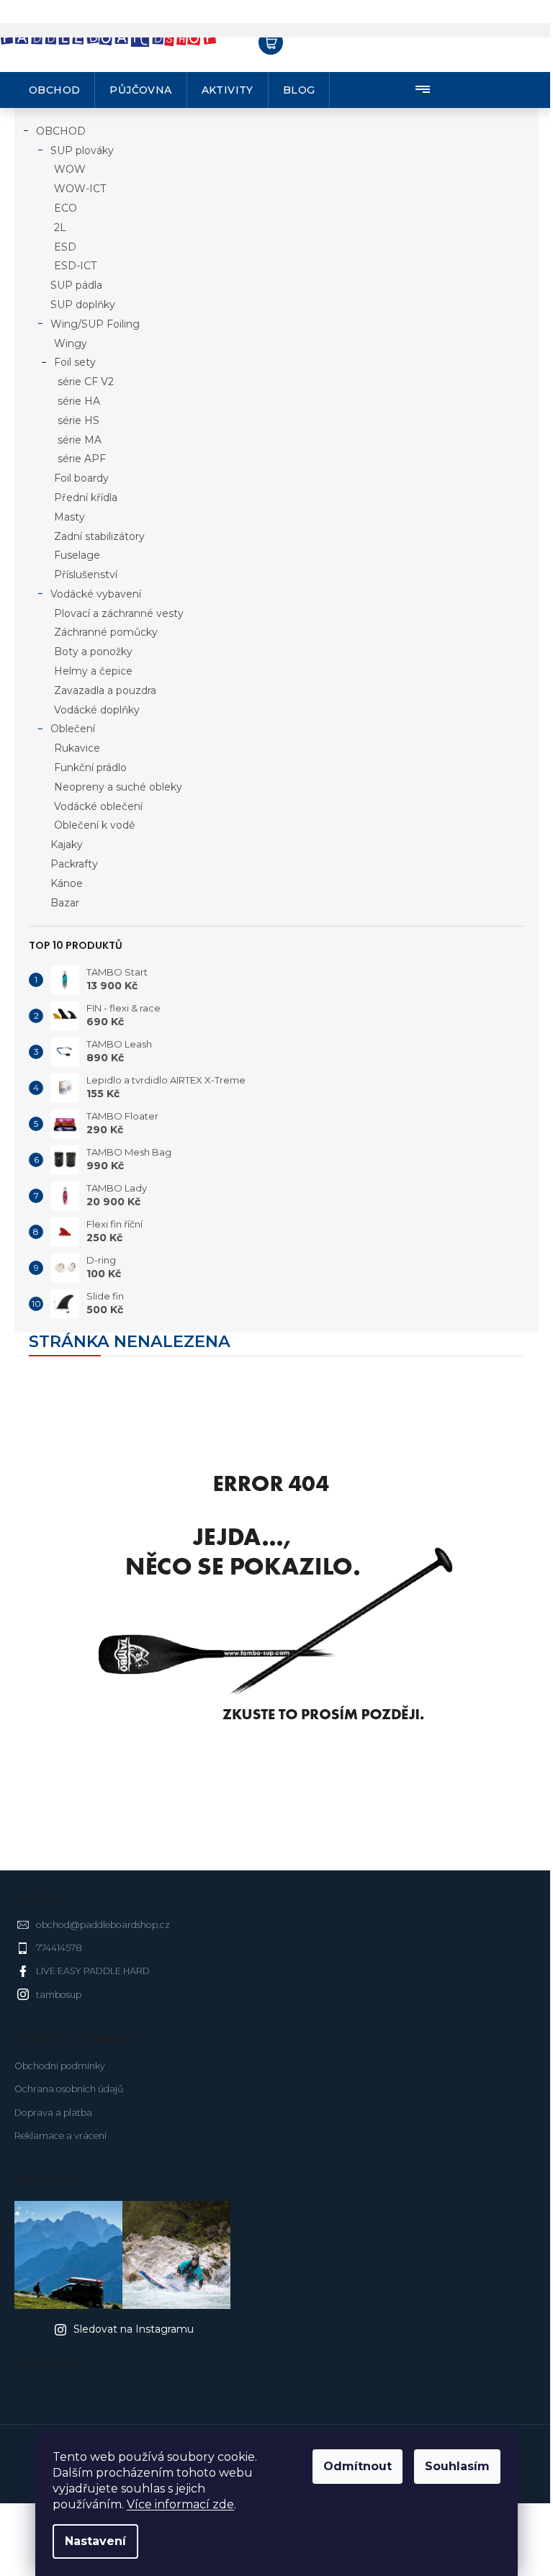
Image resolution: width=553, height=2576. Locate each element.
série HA (79, 401)
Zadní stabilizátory (99, 536)
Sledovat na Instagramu (134, 2329)
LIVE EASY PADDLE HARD (93, 1971)
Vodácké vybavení (96, 594)
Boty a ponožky (93, 652)
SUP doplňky (83, 305)
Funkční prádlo (90, 767)
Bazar (65, 903)
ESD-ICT (75, 266)
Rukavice (77, 748)
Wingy (71, 343)
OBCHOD (61, 131)
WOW (70, 169)
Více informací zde (180, 2504)
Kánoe (67, 883)
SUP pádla (76, 285)
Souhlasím (457, 2466)
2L (60, 228)
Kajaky (67, 845)
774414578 (59, 1948)
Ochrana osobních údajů (69, 2089)
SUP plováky (82, 150)
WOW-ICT (80, 189)
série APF (82, 459)
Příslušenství (86, 575)
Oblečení (73, 729)
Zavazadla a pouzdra (105, 690)
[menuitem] (55, 90)
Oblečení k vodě (94, 825)
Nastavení (95, 2541)
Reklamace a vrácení (60, 2136)
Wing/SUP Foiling (95, 324)
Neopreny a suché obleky (118, 787)
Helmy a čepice (93, 671)
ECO (66, 208)
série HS (78, 420)
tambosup (59, 1995)
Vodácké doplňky (97, 710)
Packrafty (74, 864)
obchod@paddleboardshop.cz (103, 1925)
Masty (69, 517)
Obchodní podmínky (60, 2066)
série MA (80, 440)
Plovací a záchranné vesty (119, 613)
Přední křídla (86, 497)
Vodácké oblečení (98, 806)
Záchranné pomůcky (106, 632)
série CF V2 (86, 382)
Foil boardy (81, 478)
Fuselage (77, 555)
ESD (65, 247)
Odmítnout (358, 2466)
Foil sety (75, 362)
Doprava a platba (53, 2113)
